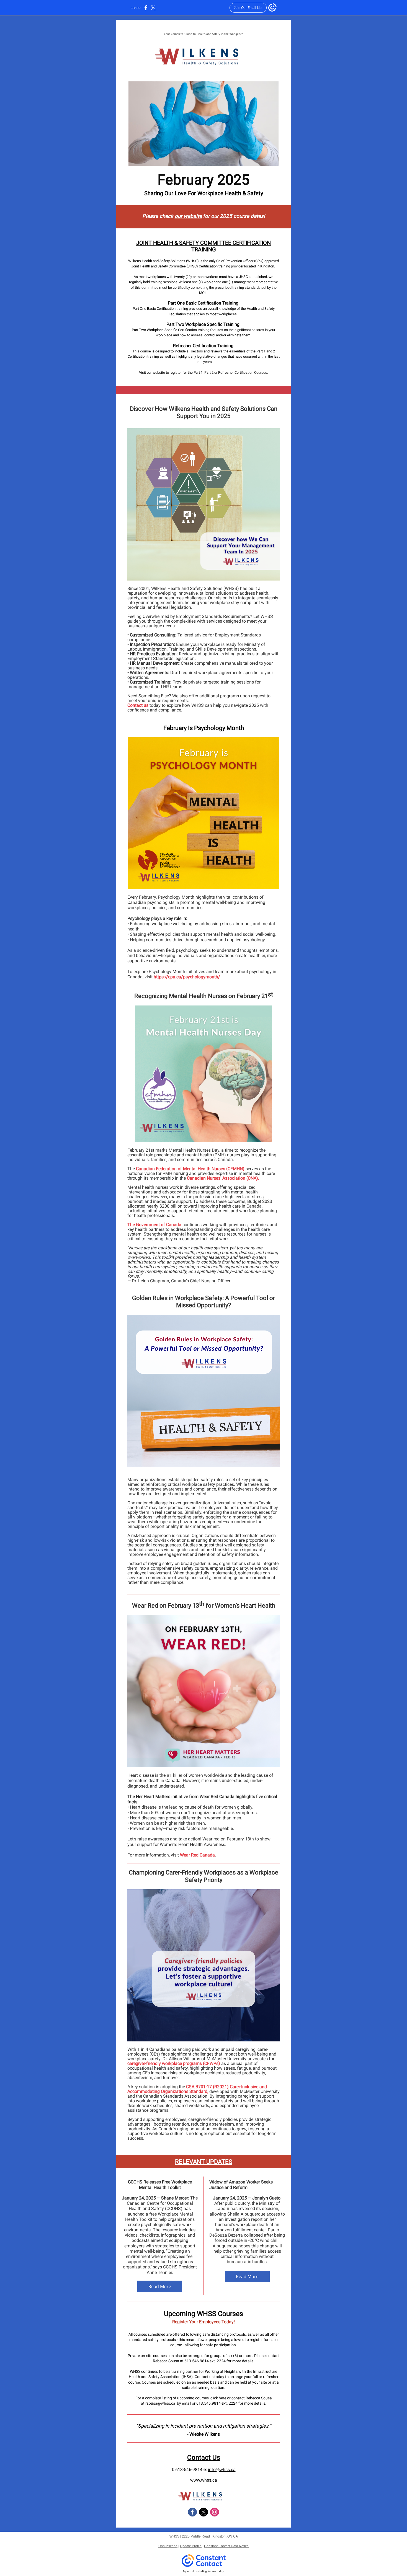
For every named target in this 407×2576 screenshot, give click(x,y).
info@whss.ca (222, 2470)
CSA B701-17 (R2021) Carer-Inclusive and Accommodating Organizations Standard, (197, 2089)
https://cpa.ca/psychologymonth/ (187, 977)
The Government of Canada (154, 1225)
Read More (160, 2286)
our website (188, 216)
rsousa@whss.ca (160, 2403)
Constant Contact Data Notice (226, 2546)
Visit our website (152, 372)
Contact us (138, 705)
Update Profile (191, 2546)
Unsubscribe (168, 2546)
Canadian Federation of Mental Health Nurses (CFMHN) (190, 1169)
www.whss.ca (204, 2480)
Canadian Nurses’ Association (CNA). (223, 1178)
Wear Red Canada (197, 1855)
